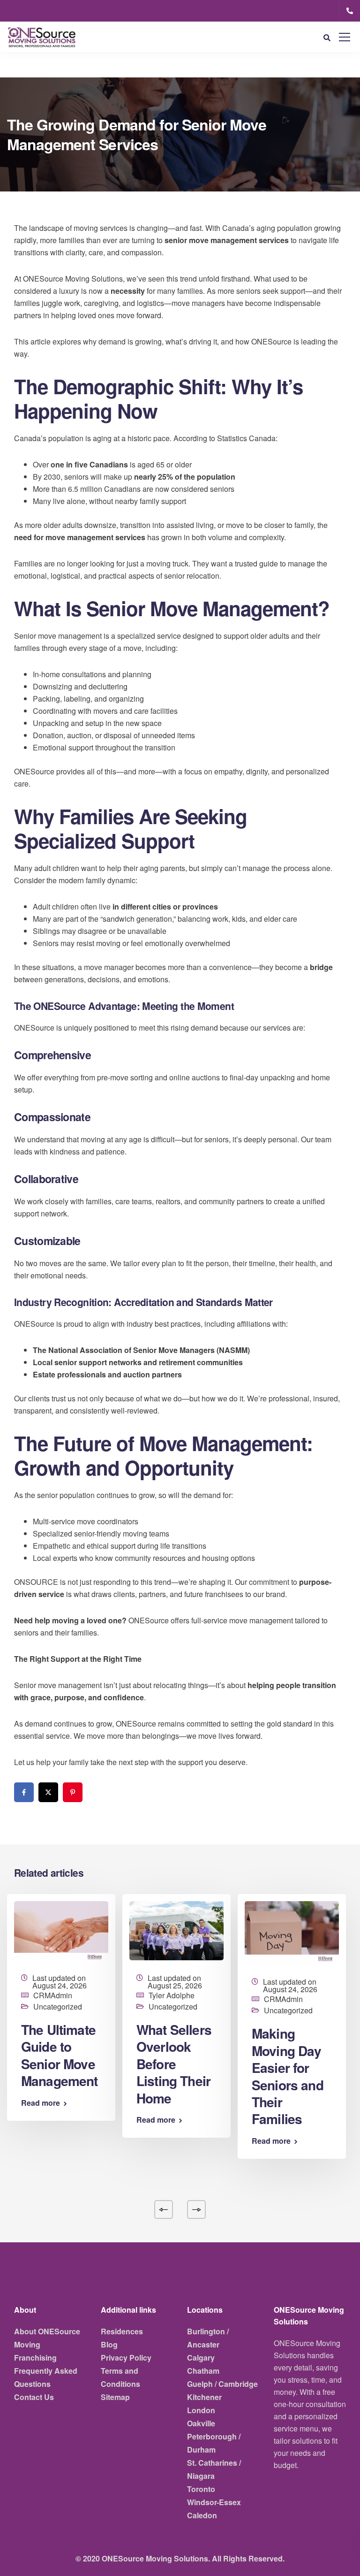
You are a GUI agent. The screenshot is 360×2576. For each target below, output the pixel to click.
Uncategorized (58, 2007)
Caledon (202, 2515)
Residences (122, 2331)
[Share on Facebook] (24, 1792)
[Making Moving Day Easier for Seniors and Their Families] (292, 1932)
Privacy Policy (126, 2358)
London (201, 2410)
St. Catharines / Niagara (214, 2469)
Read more (41, 2103)
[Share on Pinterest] (73, 1792)
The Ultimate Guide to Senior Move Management (60, 2055)
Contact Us (34, 2397)
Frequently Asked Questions (46, 2377)
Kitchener (204, 2397)
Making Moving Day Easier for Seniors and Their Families (288, 2076)
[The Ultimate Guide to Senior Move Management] (61, 1930)
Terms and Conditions (120, 2377)
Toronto (201, 2489)
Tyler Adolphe (172, 1995)
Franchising (35, 2358)
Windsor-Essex (214, 2502)
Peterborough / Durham (214, 2443)
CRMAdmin (53, 1995)
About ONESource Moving (47, 2338)
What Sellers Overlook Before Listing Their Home (174, 2064)
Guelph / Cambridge (222, 2384)
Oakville (201, 2423)
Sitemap (115, 2397)
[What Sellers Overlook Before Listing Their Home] (176, 1930)
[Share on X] (48, 1792)
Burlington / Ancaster (208, 2338)
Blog (109, 2344)
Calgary (201, 2358)
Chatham (203, 2371)
